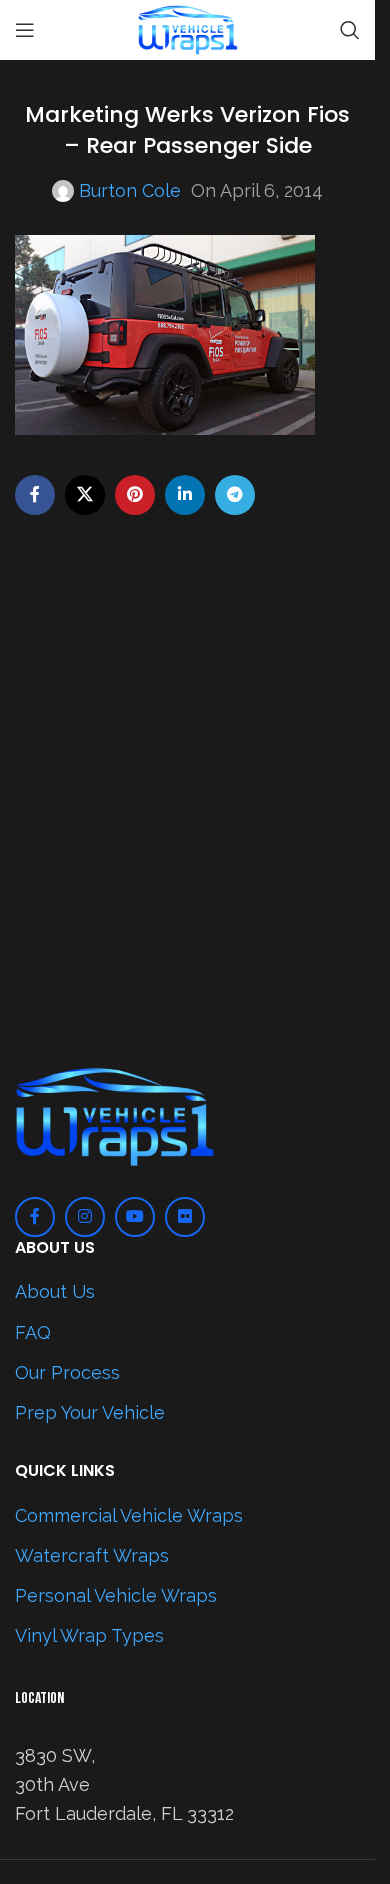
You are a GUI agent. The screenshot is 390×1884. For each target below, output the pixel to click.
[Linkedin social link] (185, 495)
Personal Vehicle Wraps (116, 1595)
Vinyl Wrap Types (89, 1635)
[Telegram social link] (235, 495)
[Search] (350, 30)
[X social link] (85, 495)
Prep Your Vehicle (90, 1412)
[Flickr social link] (185, 1217)
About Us (55, 1291)
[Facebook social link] (35, 495)
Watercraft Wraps (92, 1555)
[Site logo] (188, 28)
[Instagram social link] (85, 1217)
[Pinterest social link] (135, 495)
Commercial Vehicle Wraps (129, 1515)
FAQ (33, 1332)
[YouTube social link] (135, 1217)
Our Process (67, 1372)
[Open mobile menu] (25, 30)
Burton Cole (130, 190)
